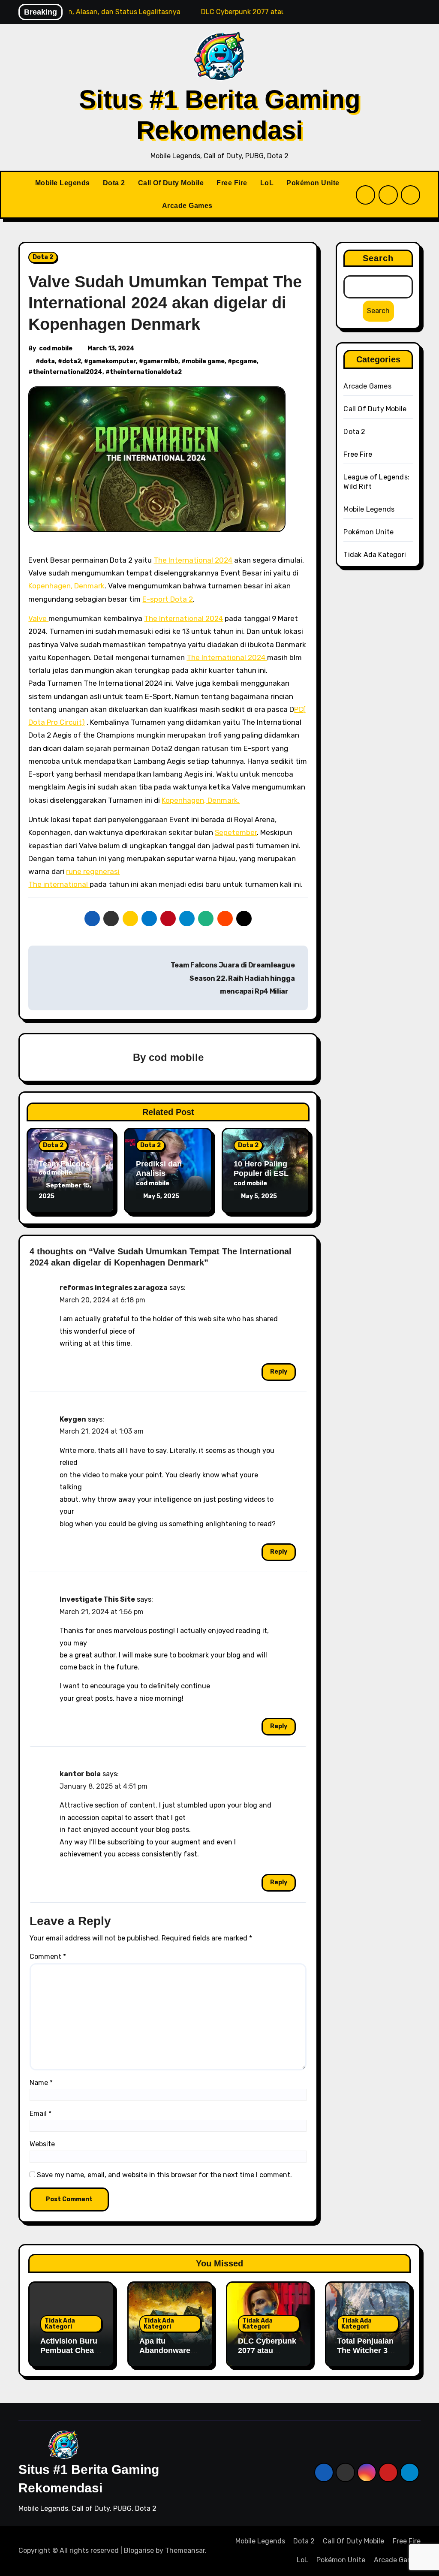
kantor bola (80, 1774)
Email (41, 2114)
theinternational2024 (68, 372)
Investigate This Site (97, 1599)
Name (41, 2083)
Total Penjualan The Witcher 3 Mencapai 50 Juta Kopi (365, 2355)
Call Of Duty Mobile (171, 183)
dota (47, 361)
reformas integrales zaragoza (114, 1288)
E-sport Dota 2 (168, 599)
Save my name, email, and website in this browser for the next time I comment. (164, 2175)
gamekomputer (112, 361)
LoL (267, 183)
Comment (48, 1957)
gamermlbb (161, 361)
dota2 (72, 361)
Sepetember (236, 832)
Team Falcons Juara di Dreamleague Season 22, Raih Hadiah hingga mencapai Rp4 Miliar (233, 978)
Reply (279, 1372)
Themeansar (185, 2550)
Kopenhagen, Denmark (66, 586)
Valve (38, 618)
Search (378, 258)
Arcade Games (187, 206)
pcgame (244, 361)
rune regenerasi (93, 871)
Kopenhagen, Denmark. (201, 800)
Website (42, 2144)
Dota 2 (114, 183)
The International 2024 (193, 560)
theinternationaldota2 (146, 372)
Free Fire (232, 183)
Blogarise (139, 2550)
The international (59, 884)
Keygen (73, 1419)
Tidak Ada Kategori (375, 555)
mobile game (205, 361)
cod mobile (56, 348)
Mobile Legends (63, 183)
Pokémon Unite (313, 183)
